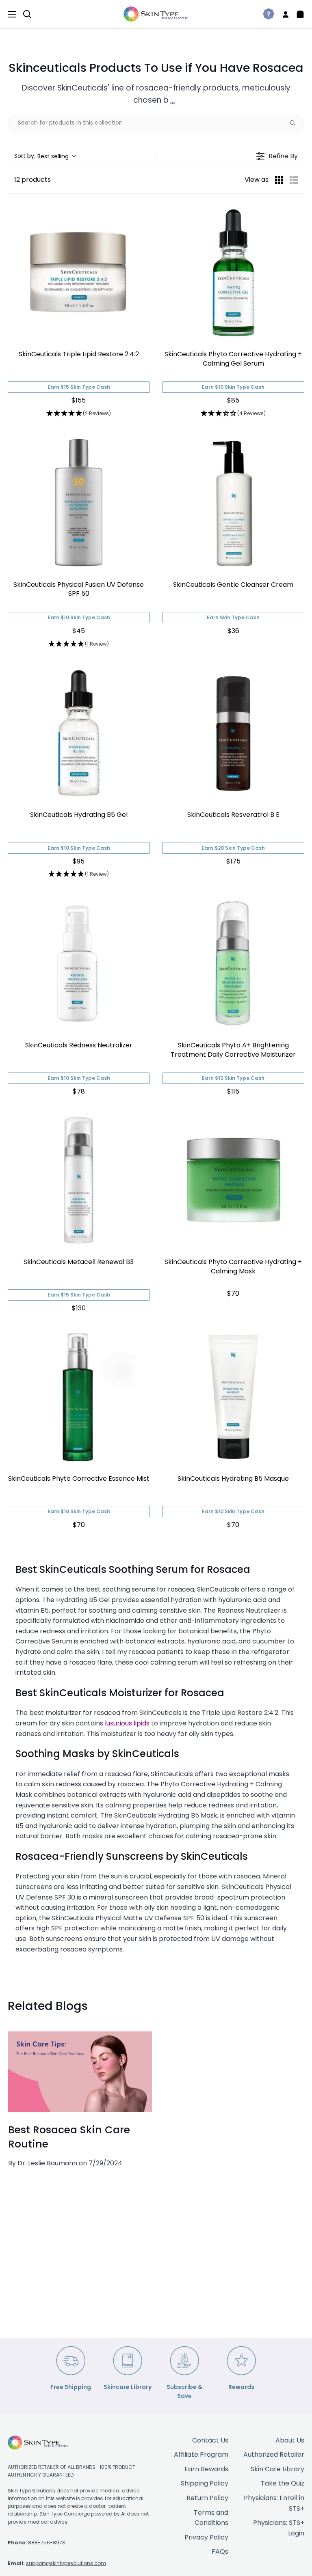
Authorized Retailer (274, 2454)
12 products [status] (32, 180)
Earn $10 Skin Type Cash (233, 387)
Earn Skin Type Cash (233, 617)
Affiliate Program (201, 2454)
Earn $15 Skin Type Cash (79, 387)
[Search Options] (296, 123)
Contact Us (210, 2440)
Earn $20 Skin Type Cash (233, 848)
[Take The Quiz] (265, 14)
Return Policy (207, 2498)
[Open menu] (8, 14)
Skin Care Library (277, 2469)
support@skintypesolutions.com (66, 2563)
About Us (290, 2440)
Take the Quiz (283, 2483)
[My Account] (282, 14)
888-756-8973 (47, 2543)
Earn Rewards (206, 2469)
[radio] (279, 180)
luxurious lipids (127, 1723)
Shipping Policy (205, 2483)
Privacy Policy (206, 2537)
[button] (45, 156)
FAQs (220, 2551)
